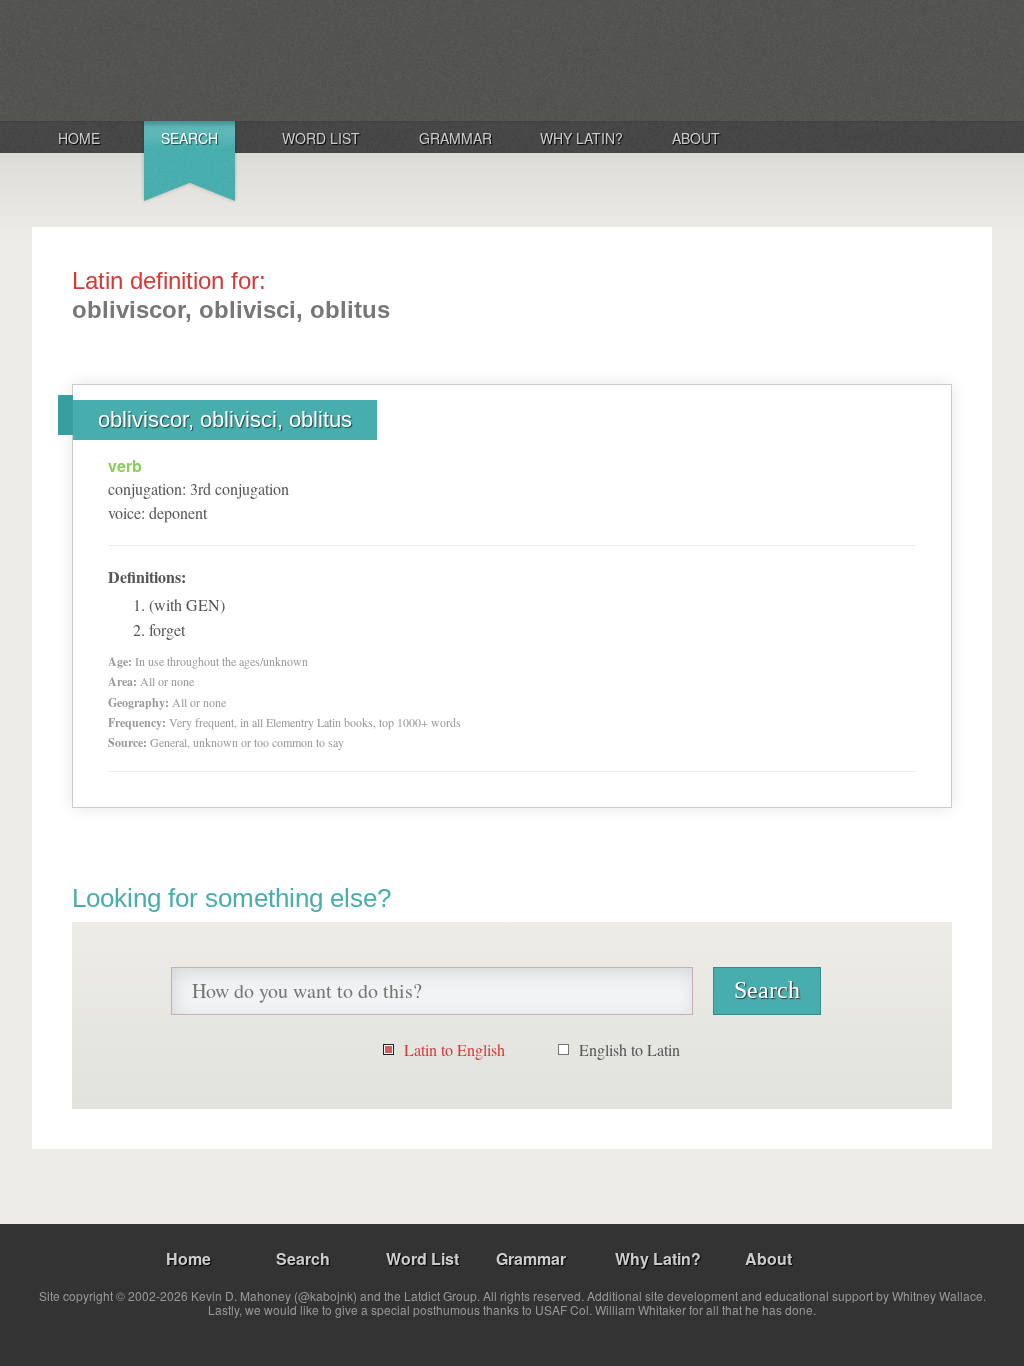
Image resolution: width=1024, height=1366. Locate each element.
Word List (321, 138)
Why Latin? (581, 138)
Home (79, 138)
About (696, 138)
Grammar (455, 138)
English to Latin (629, 1049)
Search (189, 138)
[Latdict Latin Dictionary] (295, 59)
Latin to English (454, 1049)
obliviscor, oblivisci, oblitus (225, 419)
